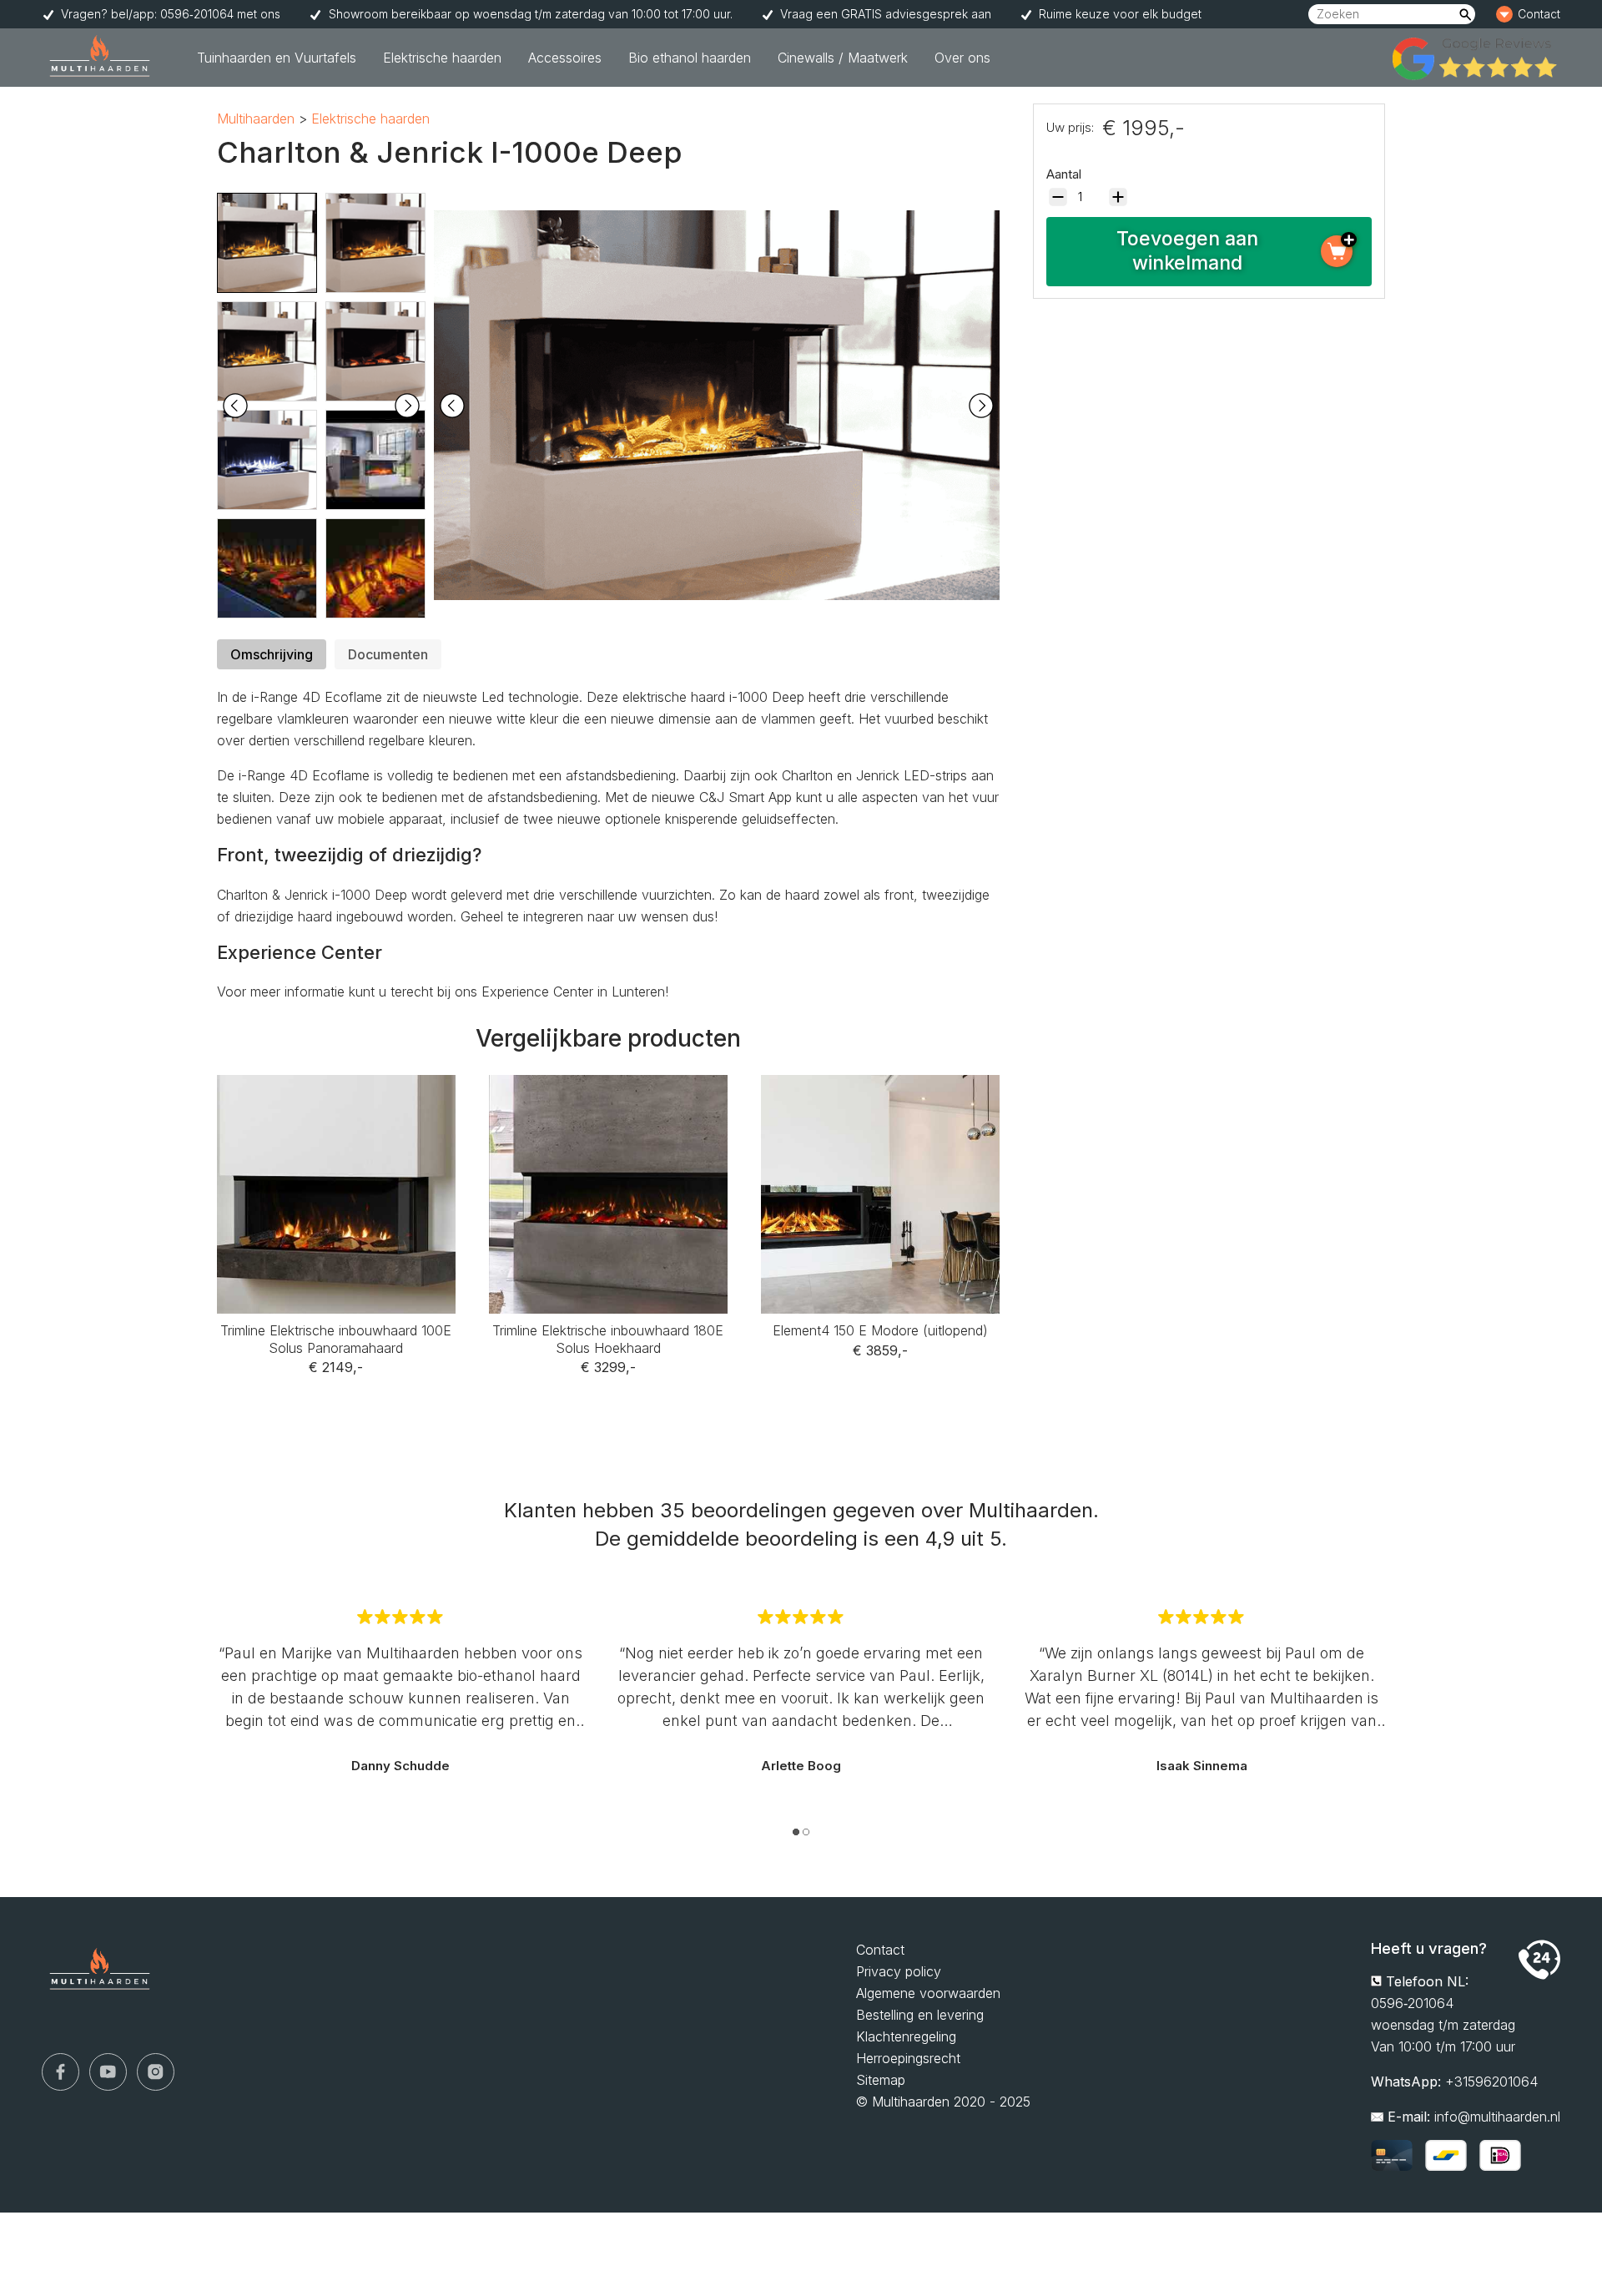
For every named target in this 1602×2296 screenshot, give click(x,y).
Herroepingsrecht (908, 2058)
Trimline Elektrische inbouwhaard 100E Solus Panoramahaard (336, 1097)
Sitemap (881, 2080)
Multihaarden (256, 119)
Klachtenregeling (906, 2036)
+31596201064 (1491, 2082)
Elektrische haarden (442, 58)
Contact (1517, 10)
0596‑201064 (1412, 2003)
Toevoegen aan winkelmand (1187, 251)
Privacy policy (899, 1971)
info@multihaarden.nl (1497, 2117)
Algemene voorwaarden (928, 1993)
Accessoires (565, 58)
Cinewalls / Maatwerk (843, 58)
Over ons (962, 58)
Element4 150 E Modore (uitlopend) (880, 1086)
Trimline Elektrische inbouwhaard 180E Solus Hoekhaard (608, 1097)
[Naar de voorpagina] (100, 58)
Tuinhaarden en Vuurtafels (277, 58)
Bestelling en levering (920, 2015)
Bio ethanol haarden (690, 58)
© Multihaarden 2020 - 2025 (943, 2102)
